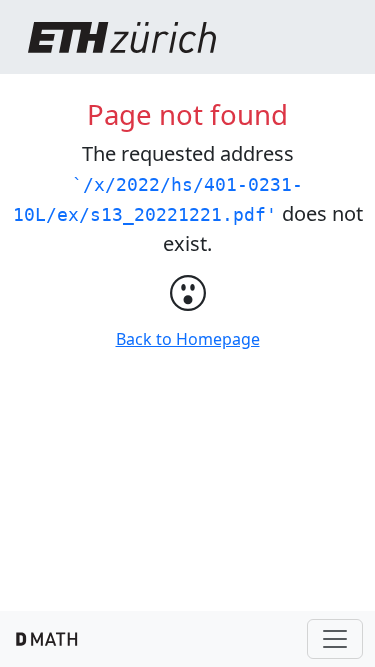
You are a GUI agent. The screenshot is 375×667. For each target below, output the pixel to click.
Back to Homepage (188, 339)
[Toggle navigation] (335, 639)
